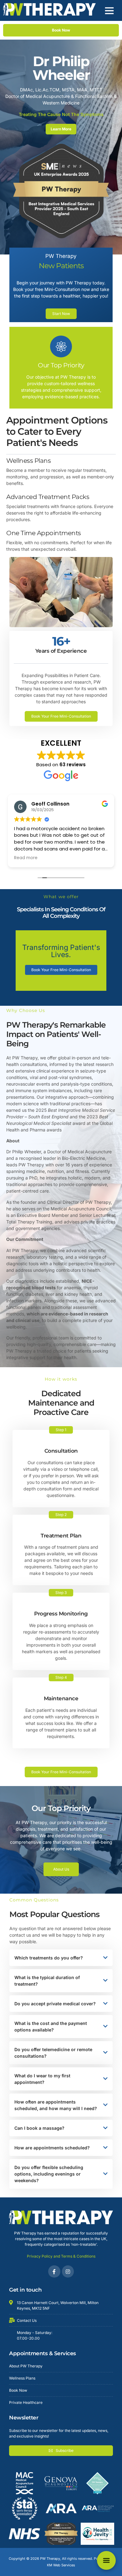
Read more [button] (26, 858)
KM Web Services (61, 2565)
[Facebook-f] (54, 2271)
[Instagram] (68, 2271)
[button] (109, 10)
